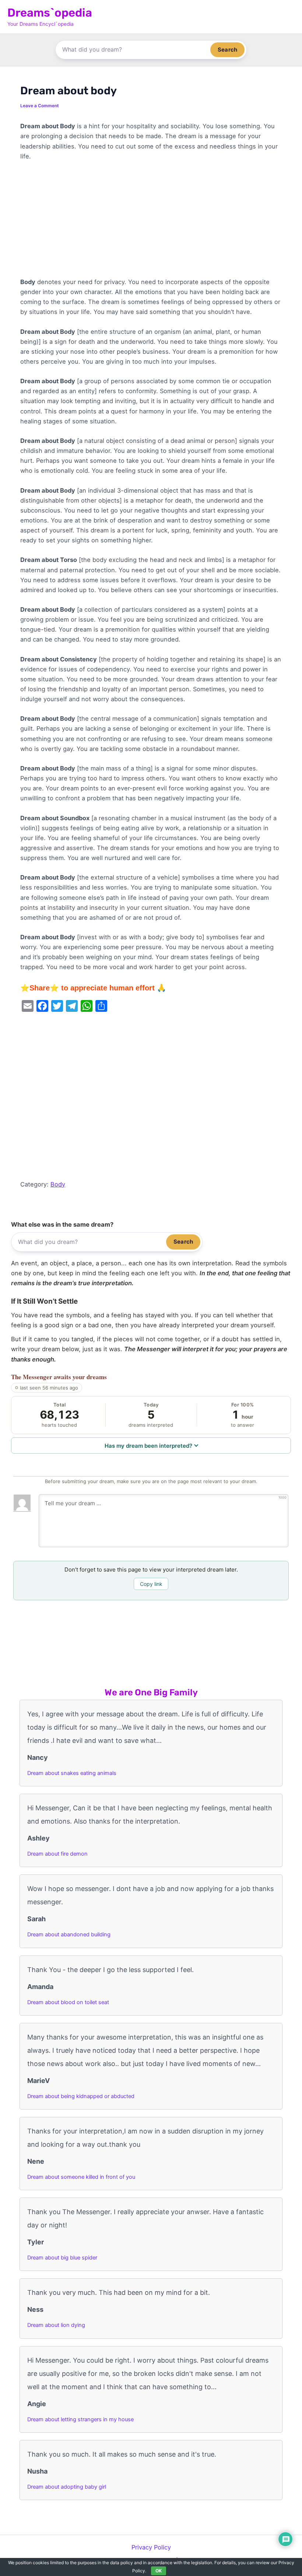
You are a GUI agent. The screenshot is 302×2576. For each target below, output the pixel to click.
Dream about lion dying (56, 2325)
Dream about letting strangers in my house (80, 2419)
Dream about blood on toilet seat (68, 2002)
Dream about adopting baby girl (67, 2487)
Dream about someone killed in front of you (81, 2177)
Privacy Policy (151, 2547)
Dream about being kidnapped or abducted (81, 2096)
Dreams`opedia (50, 13)
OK (159, 2571)
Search (227, 50)
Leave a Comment (40, 106)
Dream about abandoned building (69, 1934)
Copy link (151, 1584)
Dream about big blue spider (62, 2258)
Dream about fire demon (57, 1854)
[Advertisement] (151, 223)
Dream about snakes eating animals (72, 1773)
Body (58, 1184)
